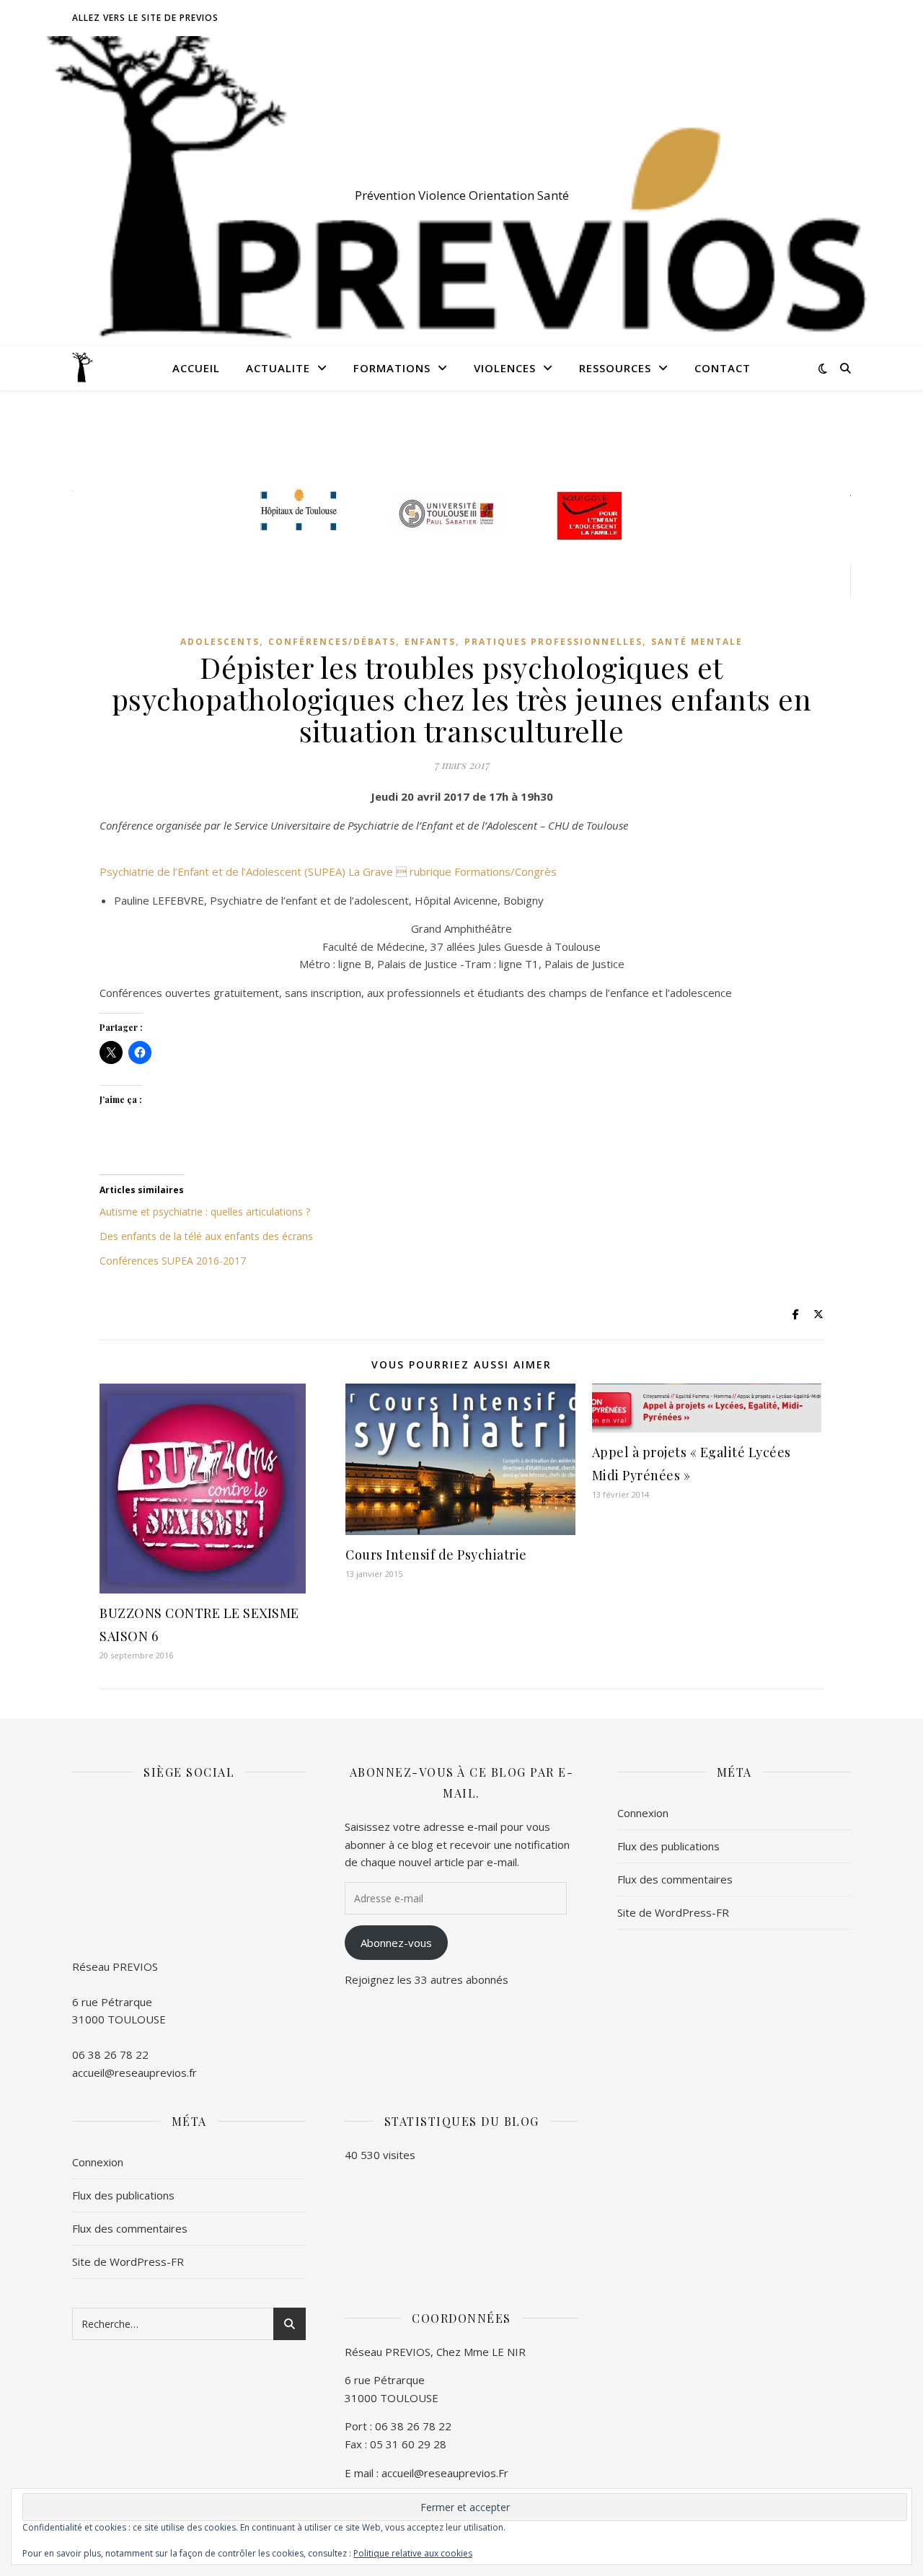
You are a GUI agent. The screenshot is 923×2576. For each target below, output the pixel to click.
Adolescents (220, 642)
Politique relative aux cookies (413, 2553)
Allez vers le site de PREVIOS (145, 18)
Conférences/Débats (332, 642)
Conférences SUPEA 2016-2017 (173, 1261)
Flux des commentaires (675, 1879)
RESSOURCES (615, 368)
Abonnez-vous (396, 1943)
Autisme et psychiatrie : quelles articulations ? (205, 1212)
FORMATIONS (392, 368)
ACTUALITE (278, 368)
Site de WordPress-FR (673, 1912)
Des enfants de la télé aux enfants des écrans (206, 1236)
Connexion (643, 1813)
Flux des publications (668, 1846)
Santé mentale (697, 642)
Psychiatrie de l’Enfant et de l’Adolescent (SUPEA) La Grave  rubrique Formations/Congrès (328, 871)
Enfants (430, 642)
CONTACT (723, 368)
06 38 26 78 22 (110, 2054)
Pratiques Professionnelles (553, 642)
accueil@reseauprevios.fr (134, 2072)
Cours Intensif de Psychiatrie (436, 1555)
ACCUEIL (196, 368)
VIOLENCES (505, 368)
